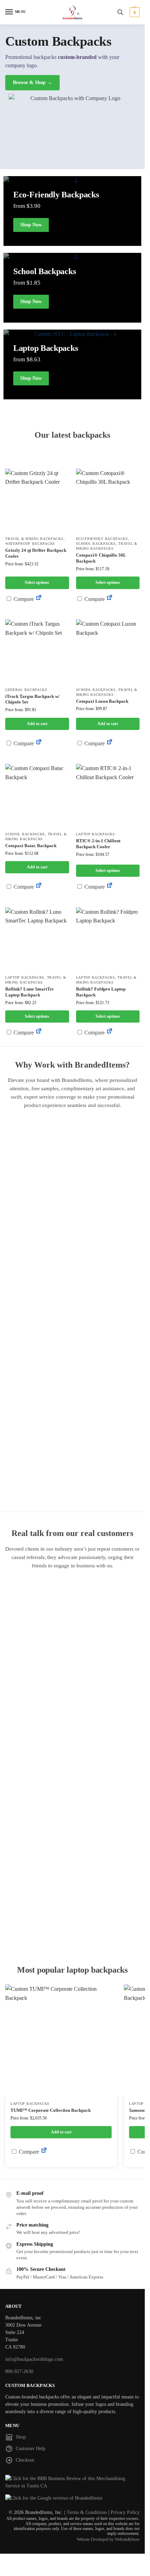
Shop (21, 2437)
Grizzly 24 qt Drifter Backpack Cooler (36, 553)
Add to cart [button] (37, 724)
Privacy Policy (125, 2512)
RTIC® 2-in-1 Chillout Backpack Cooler (98, 844)
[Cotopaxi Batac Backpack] (37, 796)
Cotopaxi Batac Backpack (31, 846)
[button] (134, 12)
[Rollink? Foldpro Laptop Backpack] (108, 939)
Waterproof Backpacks (30, 544)
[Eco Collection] (72, 364)
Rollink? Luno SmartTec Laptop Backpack (30, 992)
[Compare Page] (39, 599)
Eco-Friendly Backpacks (102, 539)
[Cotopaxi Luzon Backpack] (108, 651)
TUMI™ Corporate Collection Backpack (51, 2110)
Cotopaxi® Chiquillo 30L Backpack (101, 558)
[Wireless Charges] (72, 288)
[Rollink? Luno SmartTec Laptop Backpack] (37, 939)
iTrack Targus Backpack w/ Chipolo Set (32, 699)
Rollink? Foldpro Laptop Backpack (101, 992)
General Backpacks (26, 690)
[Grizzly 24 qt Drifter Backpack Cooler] (37, 501)
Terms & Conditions (87, 2512)
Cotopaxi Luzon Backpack (102, 701)
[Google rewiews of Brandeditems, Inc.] (72, 2498)
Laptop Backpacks (96, 834)
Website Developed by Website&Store (108, 2539)
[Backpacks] (72, 211)
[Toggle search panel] (120, 12)
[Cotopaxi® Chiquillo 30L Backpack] (108, 501)
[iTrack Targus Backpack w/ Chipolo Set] (37, 651)
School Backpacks (96, 544)
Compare (23, 599)
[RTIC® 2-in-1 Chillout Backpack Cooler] (108, 796)
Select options (37, 582)
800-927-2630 (19, 2371)
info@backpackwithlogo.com (34, 2359)
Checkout (25, 2460)
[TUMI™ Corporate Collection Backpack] (61, 2040)
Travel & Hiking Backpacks (34, 539)
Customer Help (31, 2449)
